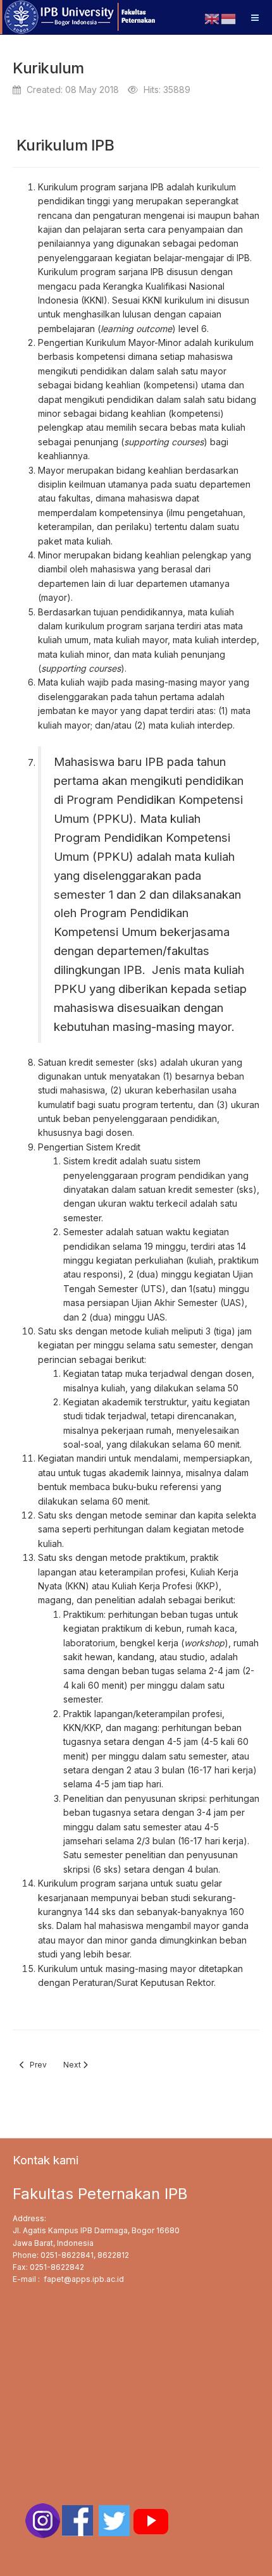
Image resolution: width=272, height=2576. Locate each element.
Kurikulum (48, 68)
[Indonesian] (229, 12)
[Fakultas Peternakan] (79, 17)
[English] (213, 12)
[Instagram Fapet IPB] (43, 2520)
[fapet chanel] (151, 2520)
